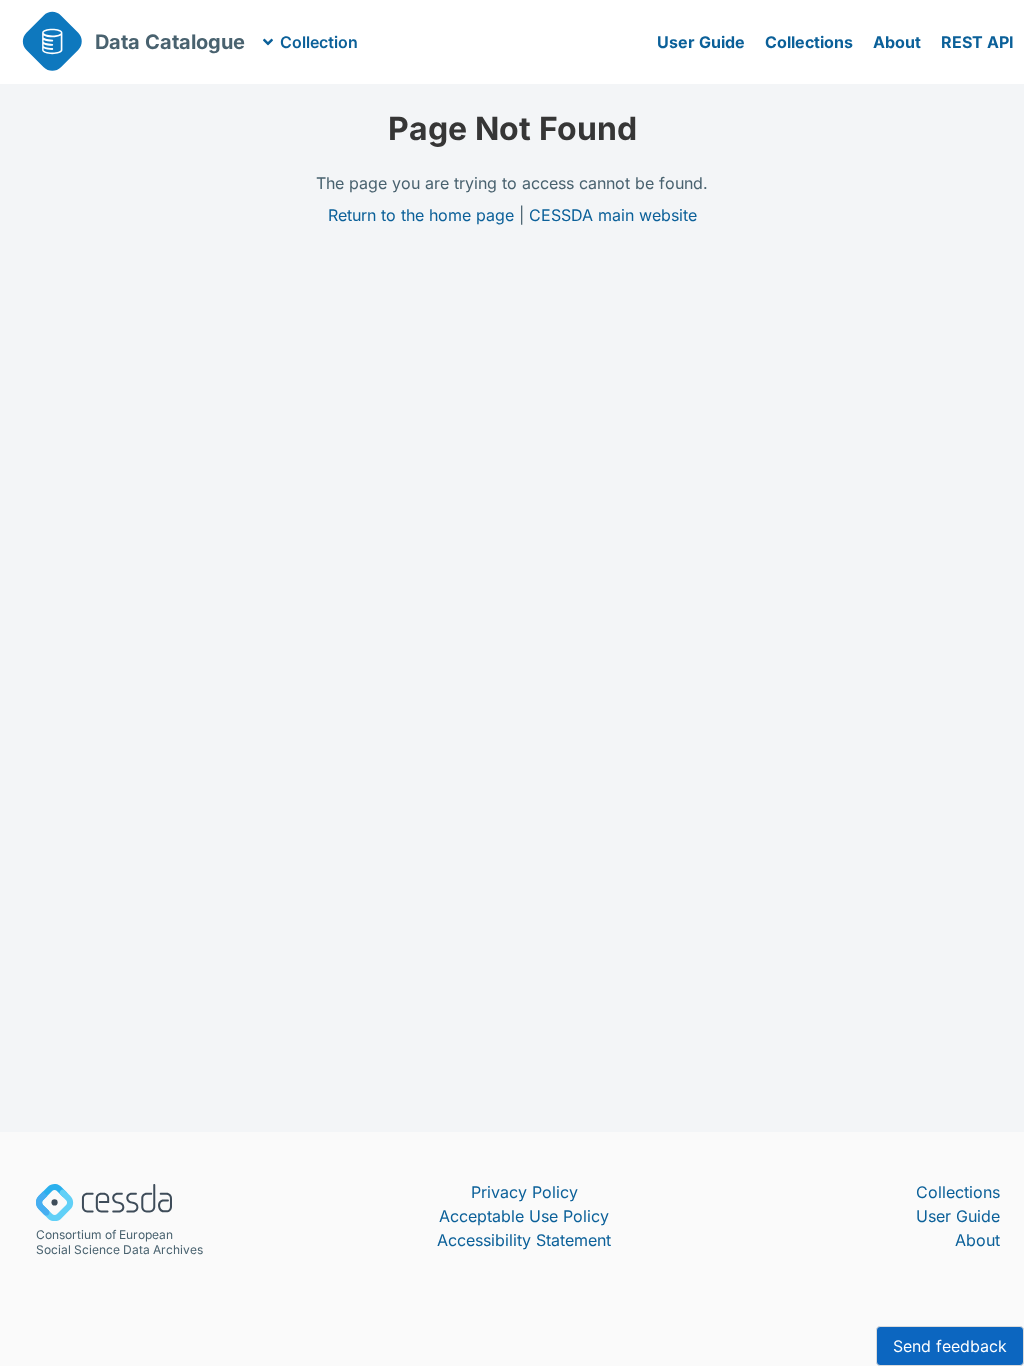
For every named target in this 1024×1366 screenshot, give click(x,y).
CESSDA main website (613, 215)
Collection (319, 42)
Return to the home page (421, 215)
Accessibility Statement (524, 1240)
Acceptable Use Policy (524, 1216)
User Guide (701, 42)
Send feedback (950, 1346)
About (897, 42)
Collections (809, 42)
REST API (977, 42)
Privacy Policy (524, 1192)
